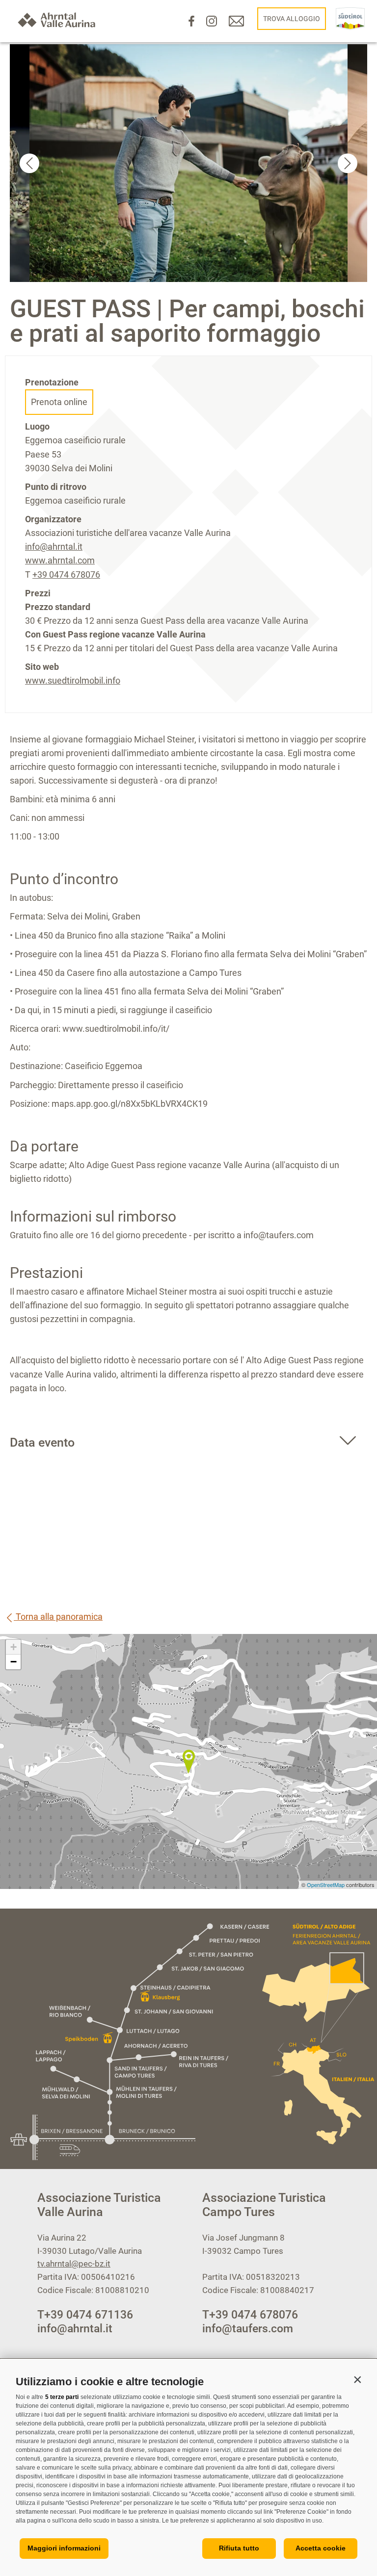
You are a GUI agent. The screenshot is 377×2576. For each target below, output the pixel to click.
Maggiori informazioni (64, 2548)
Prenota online (59, 402)
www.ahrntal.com (60, 560)
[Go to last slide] (29, 163)
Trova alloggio (292, 19)
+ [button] (13, 1647)
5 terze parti (62, 2397)
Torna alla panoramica (58, 1617)
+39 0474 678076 (66, 574)
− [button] (13, 1662)
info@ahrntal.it (54, 547)
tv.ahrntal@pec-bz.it (74, 2264)
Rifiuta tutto (239, 2548)
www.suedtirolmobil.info (73, 680)
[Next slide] (348, 163)
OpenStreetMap (326, 1885)
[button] (357, 2379)
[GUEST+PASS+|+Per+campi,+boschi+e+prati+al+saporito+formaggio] (188, 1761)
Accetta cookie (321, 2548)
